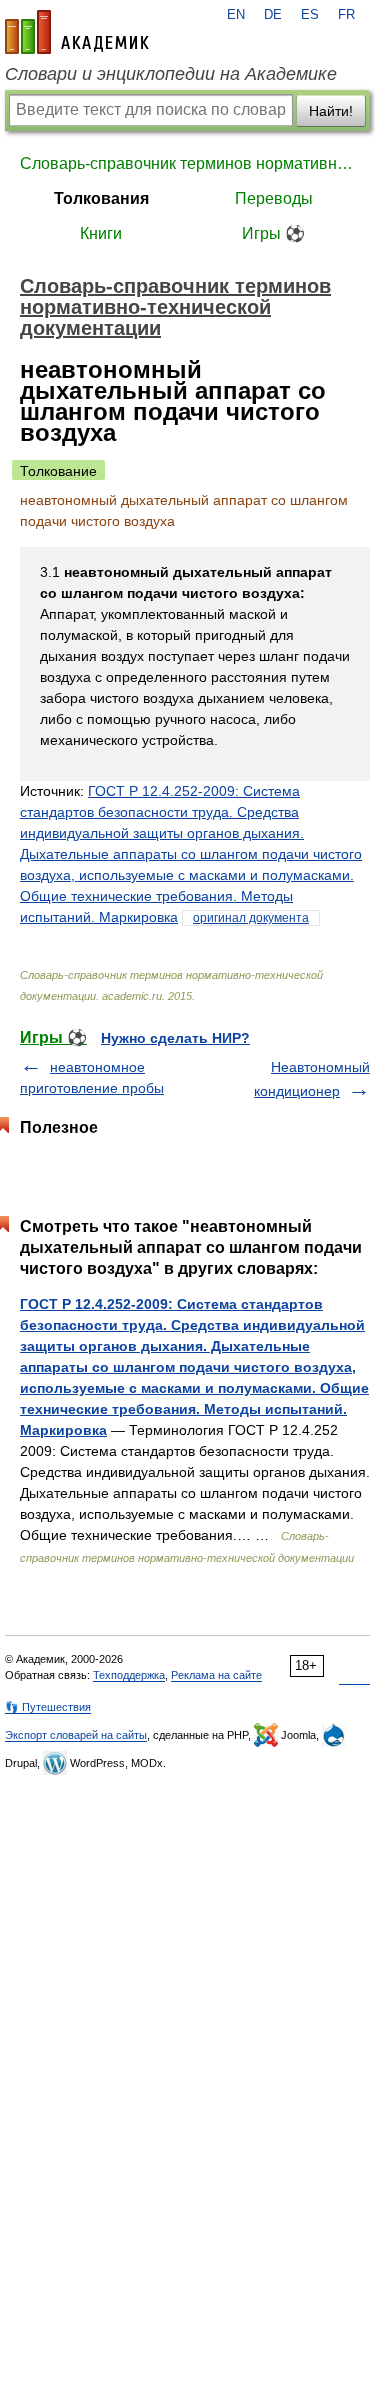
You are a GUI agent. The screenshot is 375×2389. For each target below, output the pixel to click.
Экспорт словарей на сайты (76, 1735)
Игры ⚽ (273, 233)
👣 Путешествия (48, 1707)
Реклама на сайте (216, 1675)
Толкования (101, 198)
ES (310, 15)
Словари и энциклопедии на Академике (171, 74)
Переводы (274, 198)
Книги (101, 233)
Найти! (331, 111)
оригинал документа (251, 918)
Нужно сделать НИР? (175, 1038)
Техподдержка (129, 1675)
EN (236, 15)
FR (346, 15)
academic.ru (77, 32)
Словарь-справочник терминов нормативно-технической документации (187, 163)
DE (273, 15)
